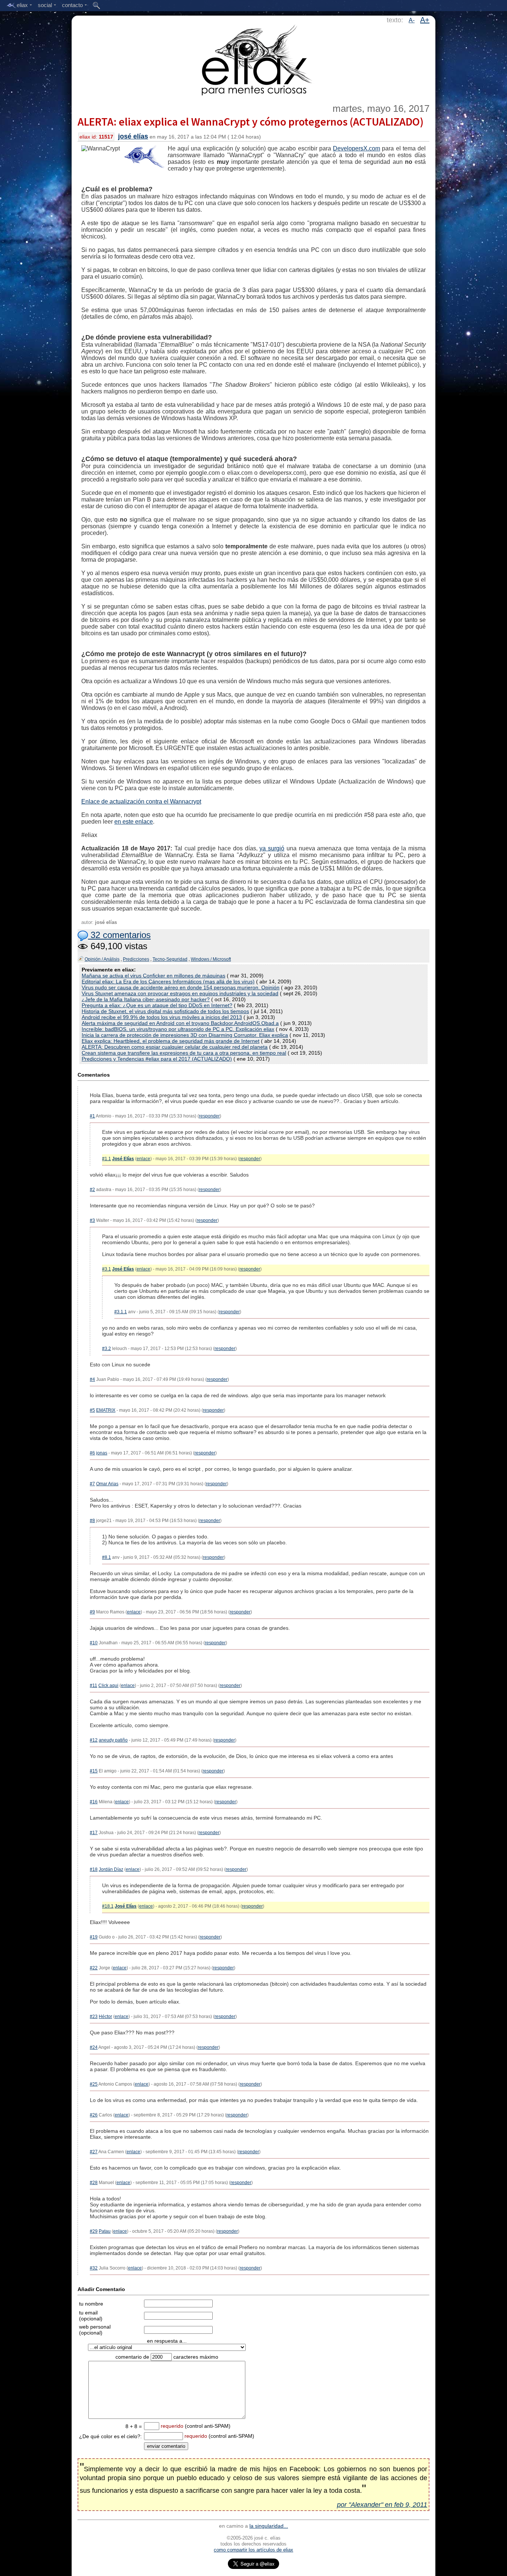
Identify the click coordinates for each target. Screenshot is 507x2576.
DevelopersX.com (356, 148)
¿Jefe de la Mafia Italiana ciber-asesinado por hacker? (146, 999)
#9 (92, 1612)
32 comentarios (119, 935)
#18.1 (108, 1906)
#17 (94, 1833)
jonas (102, 1453)
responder (209, 1116)
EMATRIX (106, 1410)
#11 (94, 1686)
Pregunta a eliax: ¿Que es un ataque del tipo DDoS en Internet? (157, 1005)
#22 (94, 1968)
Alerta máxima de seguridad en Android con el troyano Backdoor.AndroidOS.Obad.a (180, 1023)
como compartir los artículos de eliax (253, 2550)
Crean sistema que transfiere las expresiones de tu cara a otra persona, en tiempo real (184, 1053)
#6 (92, 1453)
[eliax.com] (254, 59)
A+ (425, 20)
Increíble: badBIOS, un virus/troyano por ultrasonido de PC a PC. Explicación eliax (178, 1029)
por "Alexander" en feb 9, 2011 (382, 2505)
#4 (92, 1379)
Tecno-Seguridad (170, 959)
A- (412, 20)
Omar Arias (107, 1484)
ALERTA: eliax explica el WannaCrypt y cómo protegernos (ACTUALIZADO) (251, 121)
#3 (92, 1220)
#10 (94, 1643)
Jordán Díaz (111, 1869)
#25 (94, 2084)
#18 (94, 1869)
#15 (94, 1771)
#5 (92, 1410)
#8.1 (107, 1557)
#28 (94, 2183)
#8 (92, 1521)
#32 (94, 2268)
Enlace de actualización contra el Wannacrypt (141, 802)
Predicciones (136, 959)
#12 (94, 1740)
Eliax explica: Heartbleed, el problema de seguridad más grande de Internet (171, 1041)
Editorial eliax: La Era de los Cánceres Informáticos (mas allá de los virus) (168, 982)
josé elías (133, 136)
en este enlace (134, 822)
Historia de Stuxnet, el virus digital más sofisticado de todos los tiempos (165, 1011)
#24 (94, 2047)
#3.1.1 (121, 1312)
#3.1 (107, 1269)
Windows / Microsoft (211, 959)
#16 (94, 1802)
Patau (105, 2231)
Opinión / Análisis (102, 959)
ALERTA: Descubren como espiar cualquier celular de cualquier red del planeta (175, 1047)
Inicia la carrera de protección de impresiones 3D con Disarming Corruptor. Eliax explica (185, 1035)
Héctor (105, 2017)
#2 (92, 1190)
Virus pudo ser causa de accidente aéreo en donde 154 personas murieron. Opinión (181, 987)
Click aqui (108, 1686)
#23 (94, 2017)
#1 (92, 1116)
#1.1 (107, 1159)
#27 (94, 2152)
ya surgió (272, 848)
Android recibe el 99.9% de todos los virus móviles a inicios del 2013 (162, 1017)
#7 (92, 1484)
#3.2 (107, 1349)
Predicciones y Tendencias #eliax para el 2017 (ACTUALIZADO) (157, 1059)
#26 (94, 2115)
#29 (94, 2231)
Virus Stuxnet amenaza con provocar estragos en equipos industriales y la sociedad (180, 993)
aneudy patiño (113, 1740)
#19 (94, 1937)
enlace (143, 1159)
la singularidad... (269, 2526)
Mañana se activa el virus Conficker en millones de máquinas (153, 976)
